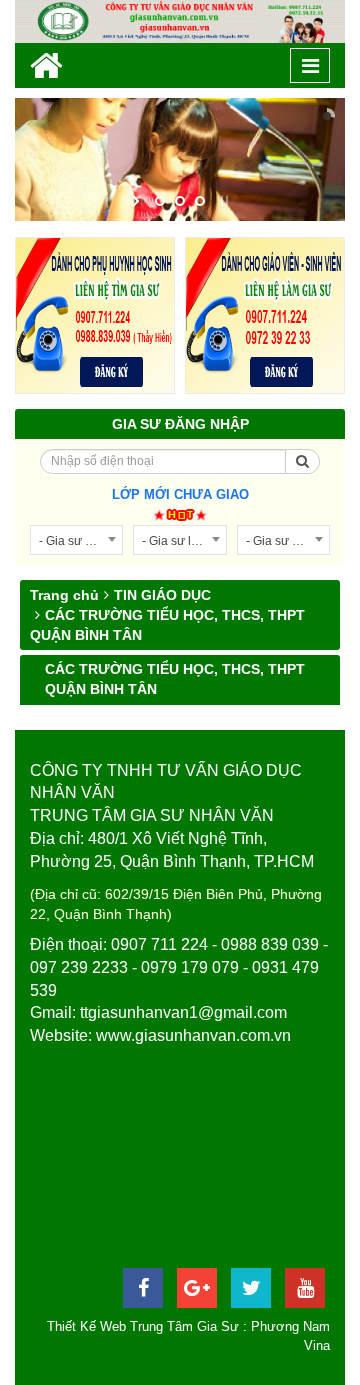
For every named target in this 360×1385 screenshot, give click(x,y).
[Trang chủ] (46, 65)
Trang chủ (64, 595)
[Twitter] (251, 1288)
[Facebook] (143, 1288)
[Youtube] (305, 1288)
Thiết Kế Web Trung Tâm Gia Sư (143, 1326)
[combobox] (76, 540)
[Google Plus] (197, 1288)
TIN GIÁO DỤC (162, 595)
